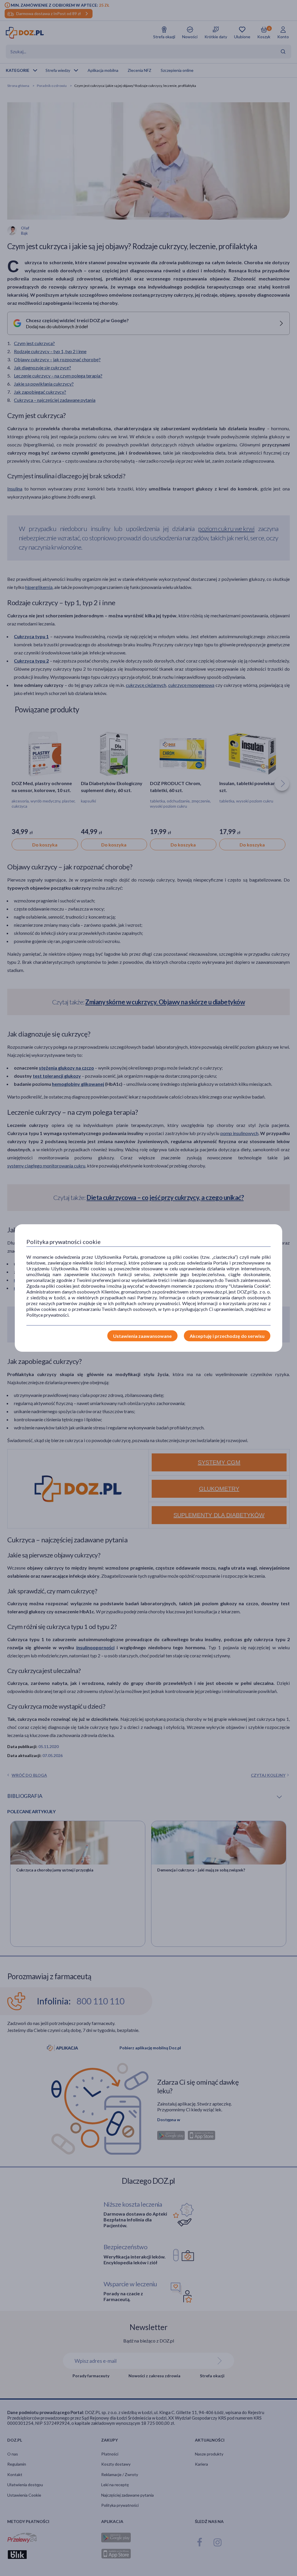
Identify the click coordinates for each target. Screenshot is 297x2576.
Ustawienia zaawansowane (142, 1336)
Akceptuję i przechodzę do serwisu (227, 1336)
